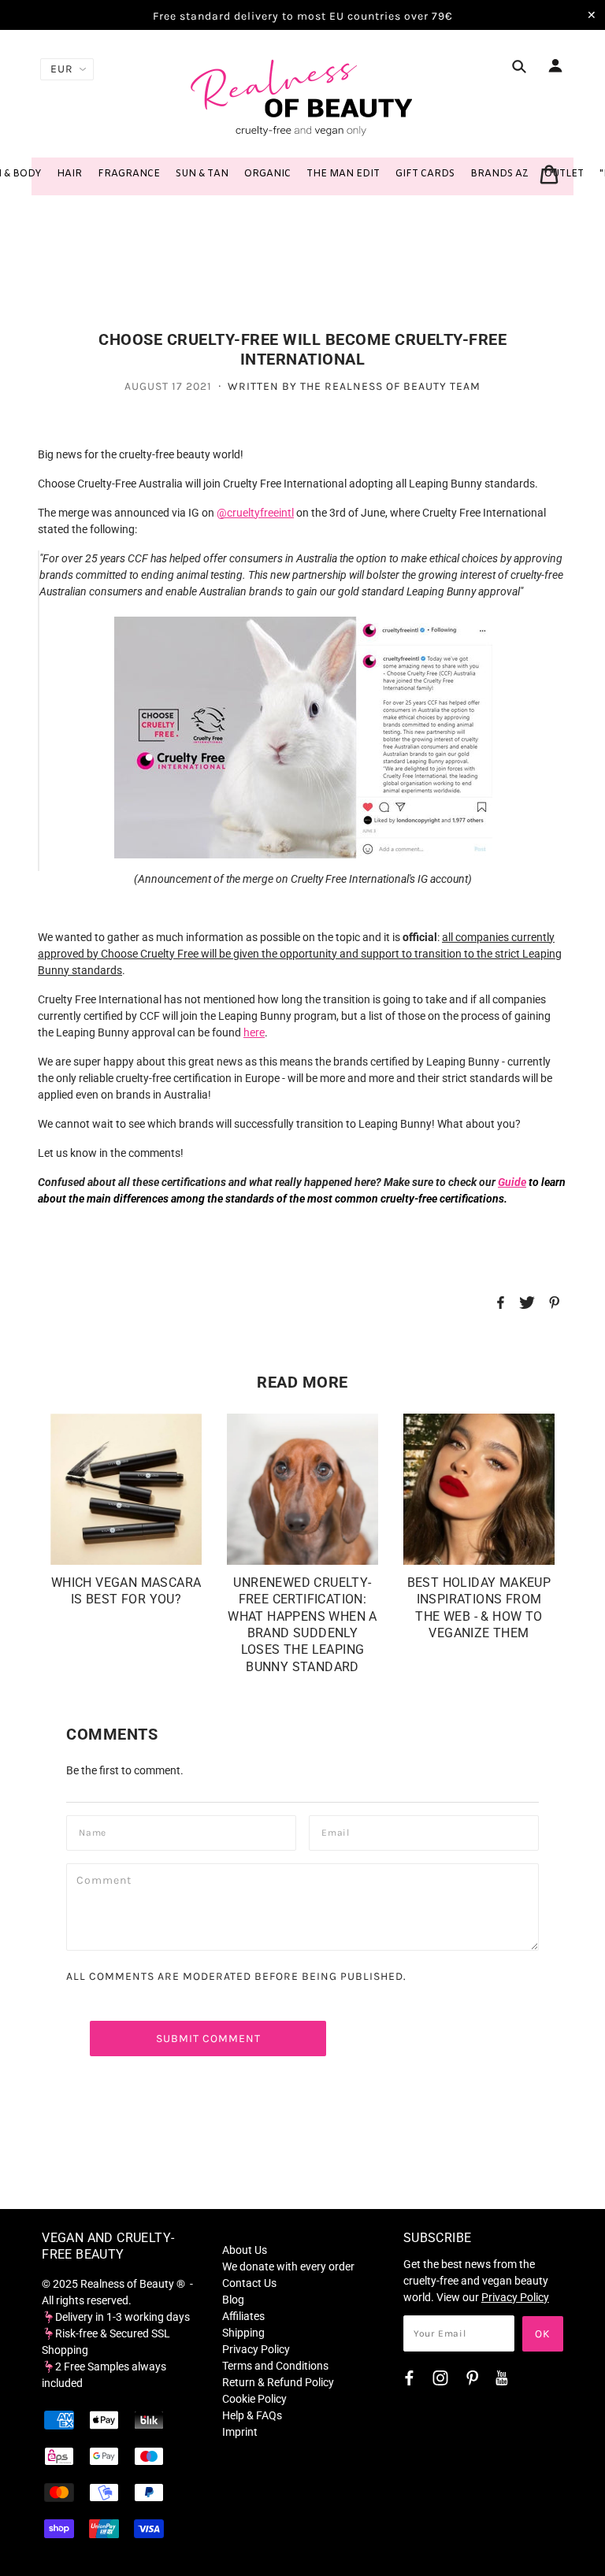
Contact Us (249, 2283)
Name (95, 1831)
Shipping (243, 2333)
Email (339, 1831)
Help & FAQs (252, 2415)
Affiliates (243, 2316)
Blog (233, 2300)
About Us (245, 2250)
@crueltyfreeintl (255, 513)
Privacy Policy (256, 2349)
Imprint (240, 2432)
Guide (512, 1182)
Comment (108, 1879)
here (254, 1032)
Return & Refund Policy (278, 2382)
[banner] (302, 97)
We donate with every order (288, 2267)
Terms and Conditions (275, 2366)
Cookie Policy (254, 2399)
